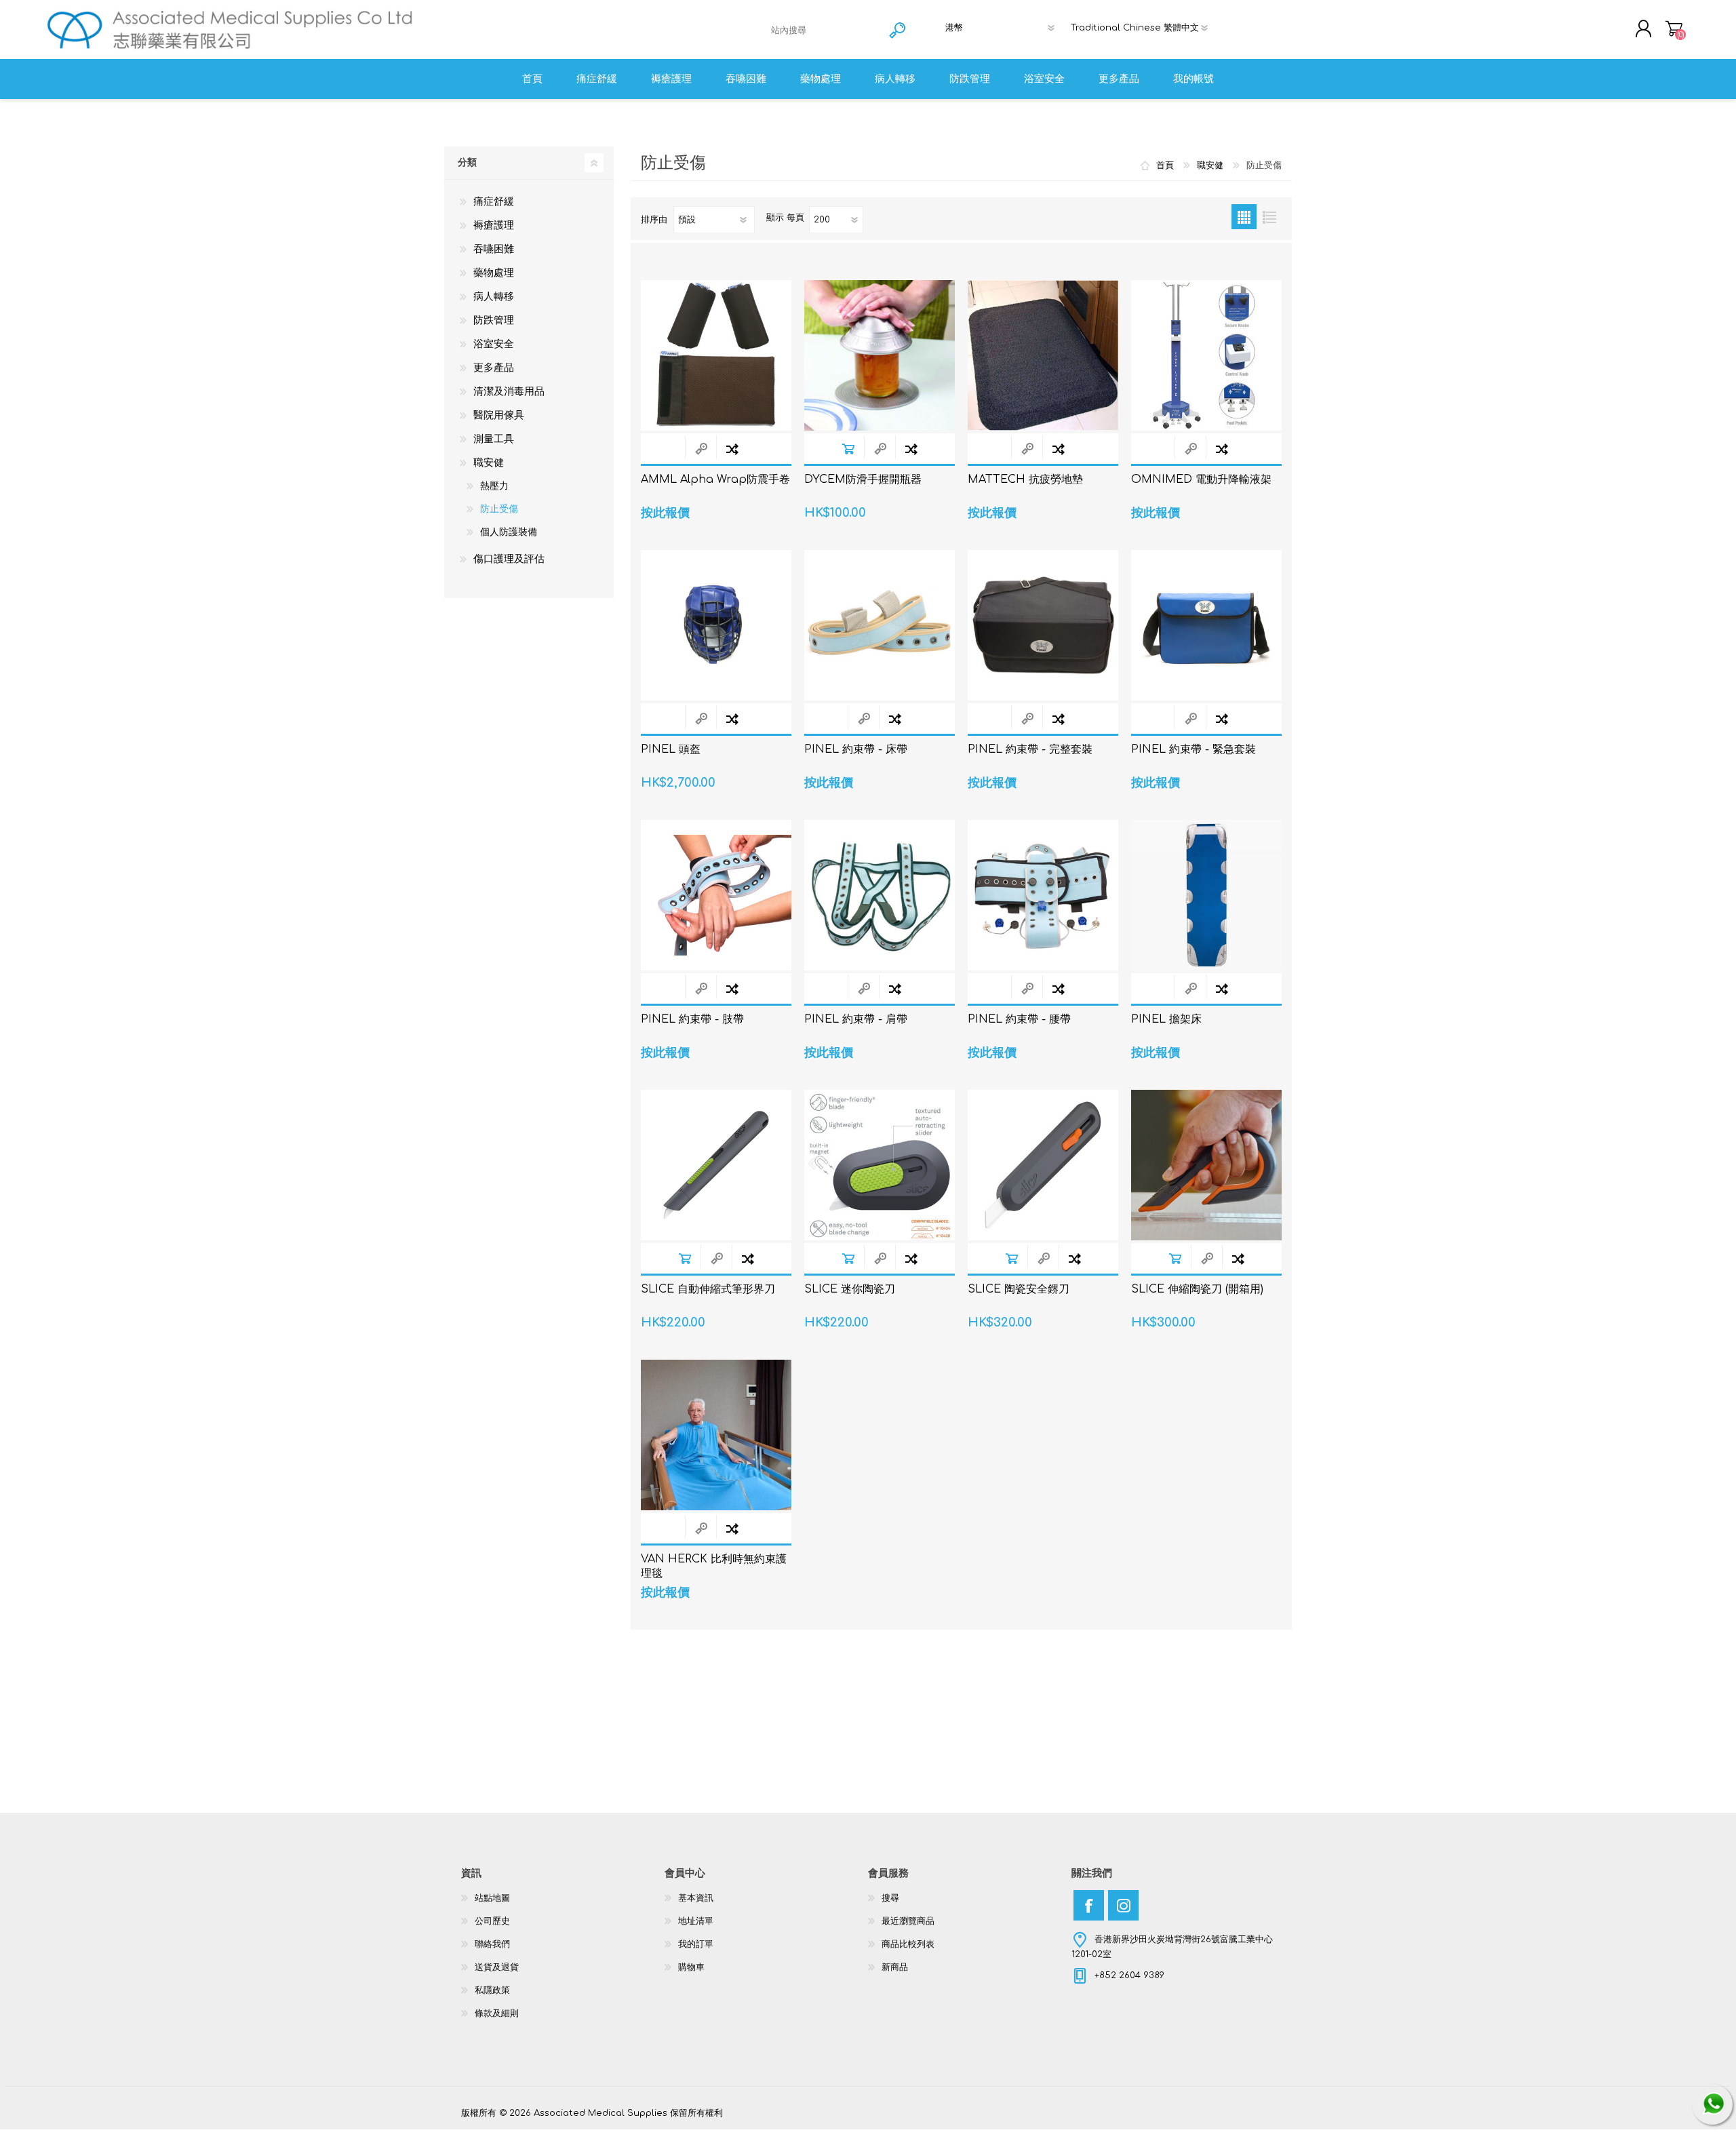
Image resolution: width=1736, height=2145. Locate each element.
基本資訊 (696, 1898)
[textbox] (824, 30)
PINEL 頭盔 (671, 749)
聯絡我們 (492, 1944)
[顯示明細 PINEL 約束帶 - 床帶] (880, 625)
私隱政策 (492, 1990)
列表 (1269, 217)
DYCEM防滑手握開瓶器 (863, 479)
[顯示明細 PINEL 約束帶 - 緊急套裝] (1206, 625)
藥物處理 (494, 273)
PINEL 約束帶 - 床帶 (856, 749)
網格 (1244, 217)
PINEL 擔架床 (1166, 1019)
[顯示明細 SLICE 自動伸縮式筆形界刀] (716, 1165)
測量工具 (494, 439)
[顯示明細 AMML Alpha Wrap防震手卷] (716, 355)
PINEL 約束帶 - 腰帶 (1019, 1019)
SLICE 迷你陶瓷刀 (850, 1289)
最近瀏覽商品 (908, 1921)
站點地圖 (492, 1898)
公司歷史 (492, 1921)
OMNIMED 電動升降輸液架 (1201, 479)
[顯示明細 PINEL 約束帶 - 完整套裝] (1043, 625)
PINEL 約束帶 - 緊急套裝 (1193, 749)
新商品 (895, 1967)
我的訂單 (696, 1944)
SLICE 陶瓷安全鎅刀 (1019, 1289)
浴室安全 (494, 344)
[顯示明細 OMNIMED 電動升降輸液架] (1206, 355)
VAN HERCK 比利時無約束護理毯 (714, 1566)
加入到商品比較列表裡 (732, 449)
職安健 (489, 463)
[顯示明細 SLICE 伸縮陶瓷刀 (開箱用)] (1206, 1165)
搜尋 (890, 1898)
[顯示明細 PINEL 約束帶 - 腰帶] (1043, 895)
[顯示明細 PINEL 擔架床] (1206, 895)
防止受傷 (499, 509)
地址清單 (696, 1921)
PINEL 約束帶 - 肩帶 (856, 1019)
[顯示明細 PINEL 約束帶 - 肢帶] (716, 895)
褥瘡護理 (494, 225)
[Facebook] (1089, 1905)
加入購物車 (848, 449)
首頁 (1165, 165)
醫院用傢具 (499, 415)
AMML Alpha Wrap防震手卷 (715, 479)
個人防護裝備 (509, 532)
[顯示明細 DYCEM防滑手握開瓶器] (880, 355)
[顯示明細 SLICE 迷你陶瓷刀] (880, 1165)
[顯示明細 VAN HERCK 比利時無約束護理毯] (716, 1435)
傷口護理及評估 (509, 559)
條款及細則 (497, 2013)
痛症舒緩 (494, 202)
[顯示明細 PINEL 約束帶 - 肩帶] (880, 895)
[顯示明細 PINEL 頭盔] (716, 625)
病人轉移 (494, 297)
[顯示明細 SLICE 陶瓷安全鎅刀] (1043, 1165)
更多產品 (494, 368)
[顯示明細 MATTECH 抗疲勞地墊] (1043, 355)
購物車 (1674, 28)
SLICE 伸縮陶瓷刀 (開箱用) (1197, 1289)
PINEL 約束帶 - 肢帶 (692, 1019)
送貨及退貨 (497, 1967)
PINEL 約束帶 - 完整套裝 (1030, 749)
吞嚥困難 (494, 249)
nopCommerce (1241, 2100)
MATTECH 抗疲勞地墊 (1025, 479)
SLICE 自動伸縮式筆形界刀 (708, 1289)
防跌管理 (494, 320)
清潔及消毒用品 (509, 392)
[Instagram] (1123, 1905)
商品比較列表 (908, 1944)
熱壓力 (494, 486)
